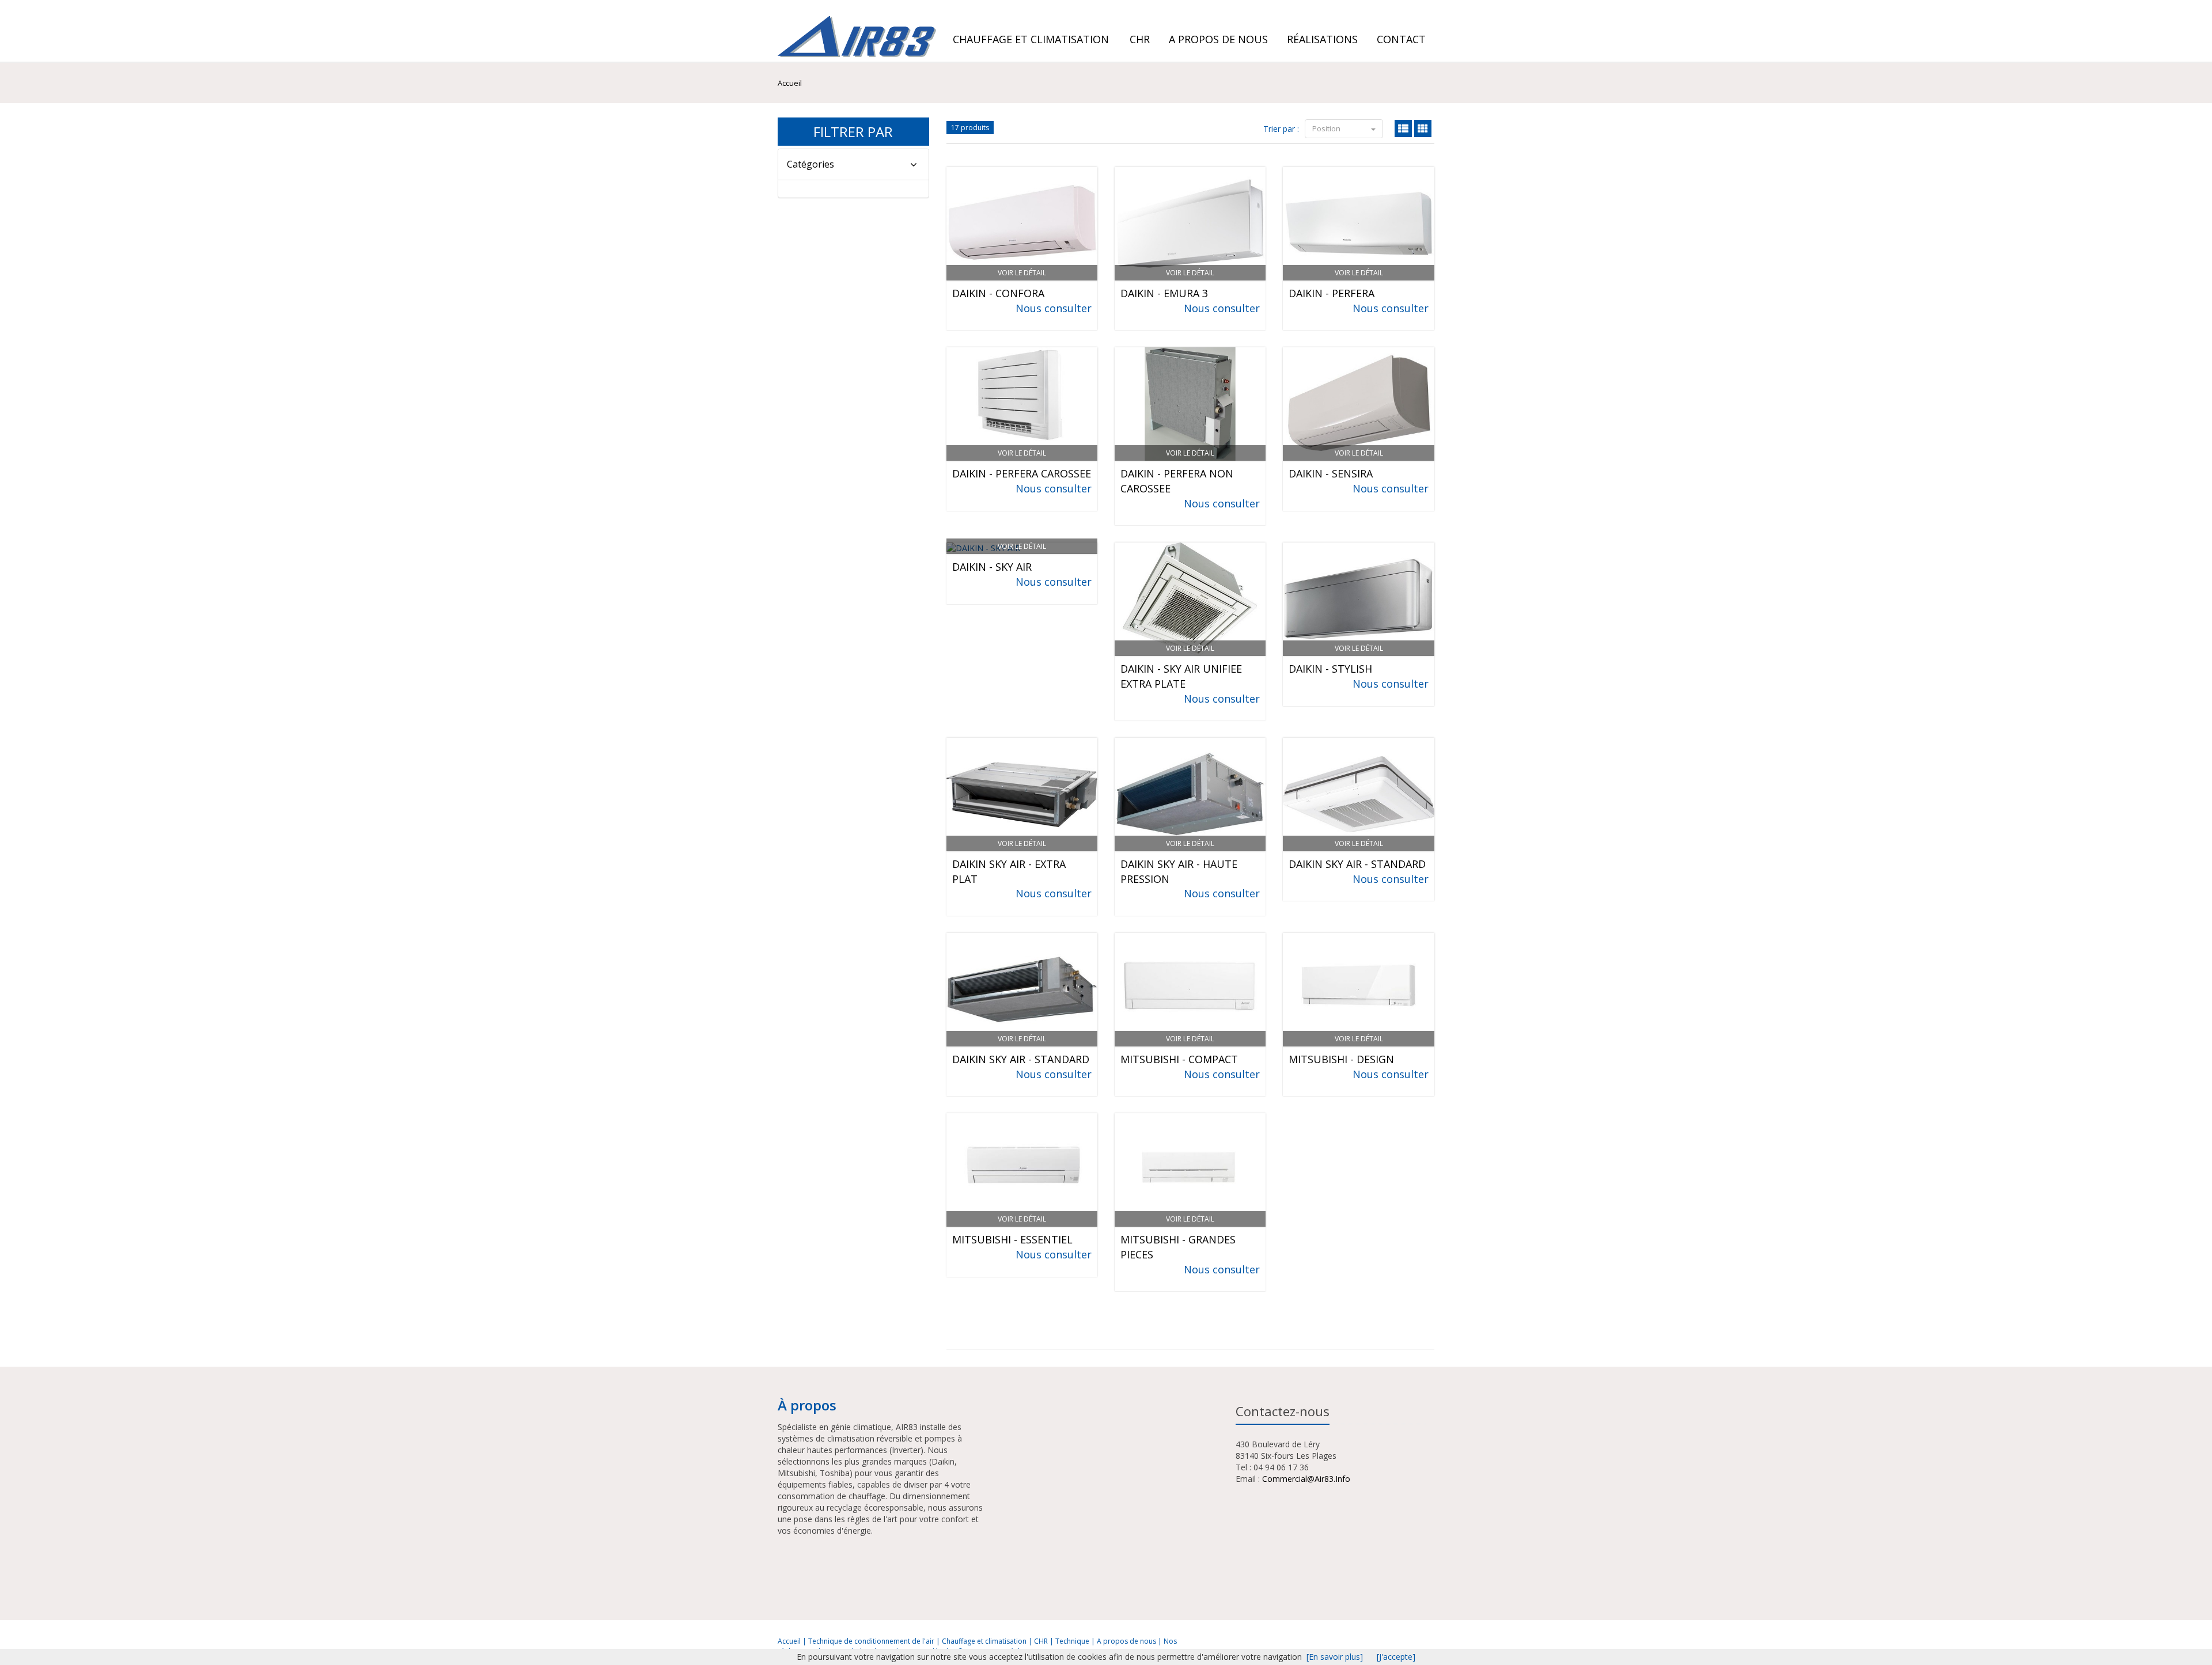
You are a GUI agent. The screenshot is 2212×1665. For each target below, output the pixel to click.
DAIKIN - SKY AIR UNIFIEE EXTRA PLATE (1181, 676)
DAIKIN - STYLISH (1330, 669)
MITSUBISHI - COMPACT (1179, 1059)
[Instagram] (1418, 9)
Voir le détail (1022, 273)
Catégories (810, 164)
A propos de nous (1127, 1641)
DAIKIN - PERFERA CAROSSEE (1022, 473)
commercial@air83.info (1306, 1479)
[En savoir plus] (1335, 1657)
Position (1327, 128)
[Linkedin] (1403, 9)
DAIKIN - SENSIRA (1331, 473)
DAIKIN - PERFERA (1332, 293)
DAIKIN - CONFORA (998, 293)
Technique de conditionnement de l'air (872, 1641)
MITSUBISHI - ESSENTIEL (1012, 1239)
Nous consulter (1054, 308)
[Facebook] (1428, 9)
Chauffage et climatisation (1031, 39)
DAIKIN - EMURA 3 (1164, 293)
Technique (1073, 1641)
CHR (1042, 1641)
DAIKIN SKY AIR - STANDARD (1357, 864)
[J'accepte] (1396, 1657)
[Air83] (855, 31)
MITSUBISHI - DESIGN (1341, 1059)
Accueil (789, 1641)
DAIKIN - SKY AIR (992, 567)
